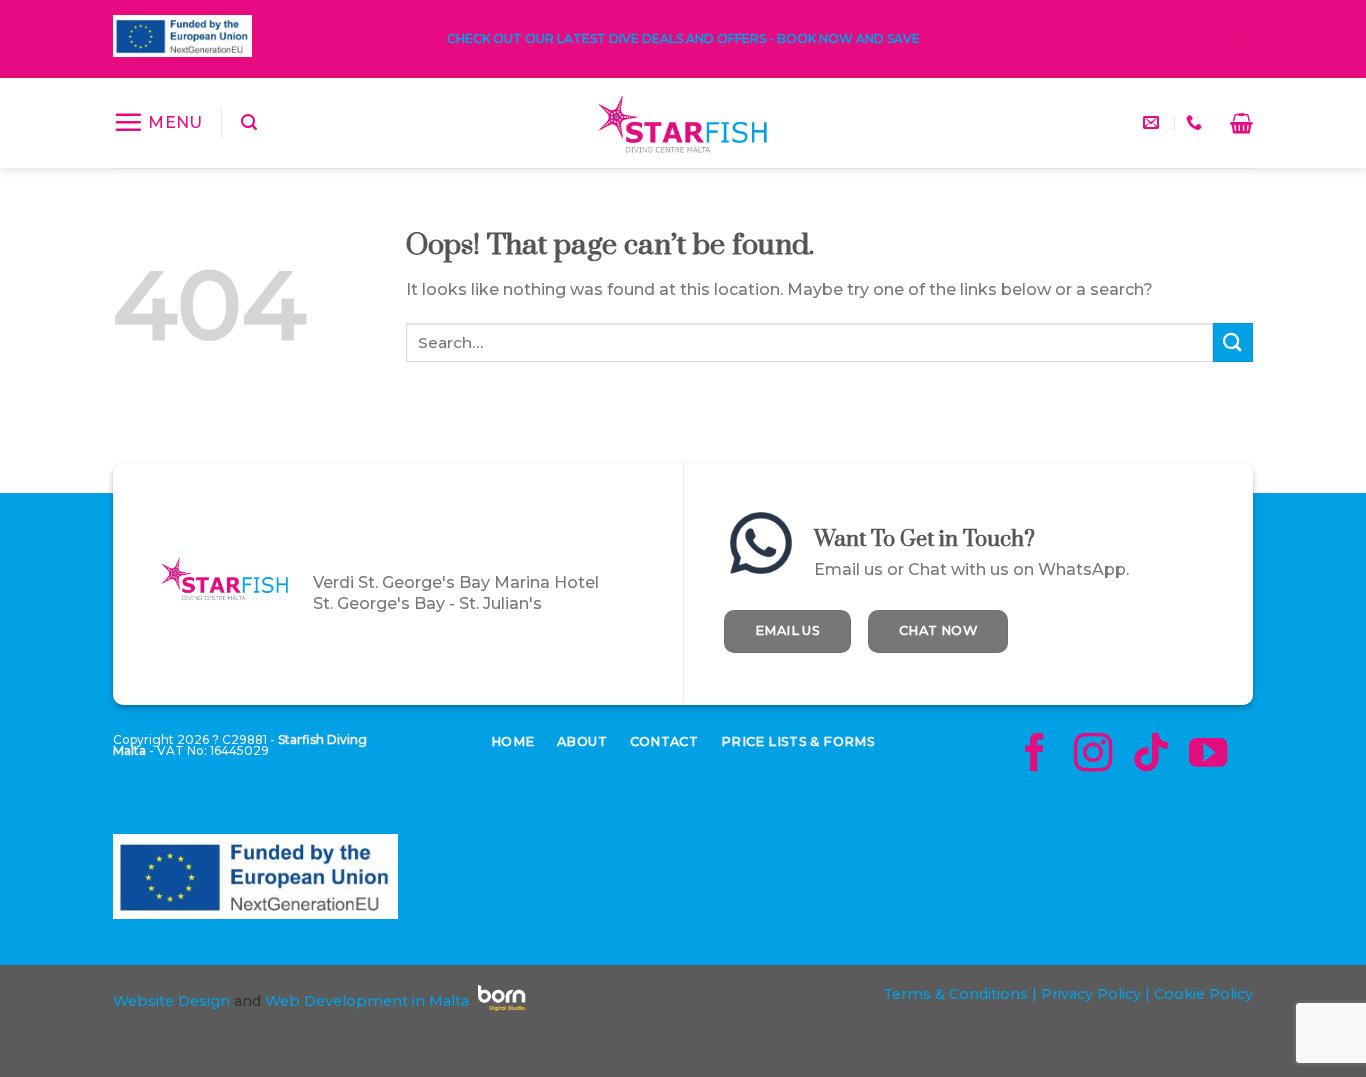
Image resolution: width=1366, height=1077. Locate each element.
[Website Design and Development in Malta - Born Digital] (502, 1011)
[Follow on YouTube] (1243, 39)
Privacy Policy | (1093, 994)
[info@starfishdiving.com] (1153, 122)
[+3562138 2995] (1196, 122)
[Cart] (1241, 123)
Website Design (171, 1001)
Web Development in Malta (367, 1001)
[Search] (249, 122)
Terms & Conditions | (960, 994)
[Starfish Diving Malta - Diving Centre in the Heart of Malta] (683, 123)
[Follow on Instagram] (1205, 39)
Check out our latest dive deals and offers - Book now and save (683, 38)
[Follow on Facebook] (1186, 39)
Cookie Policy (1203, 994)
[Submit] (1233, 342)
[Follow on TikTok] (1224, 39)
